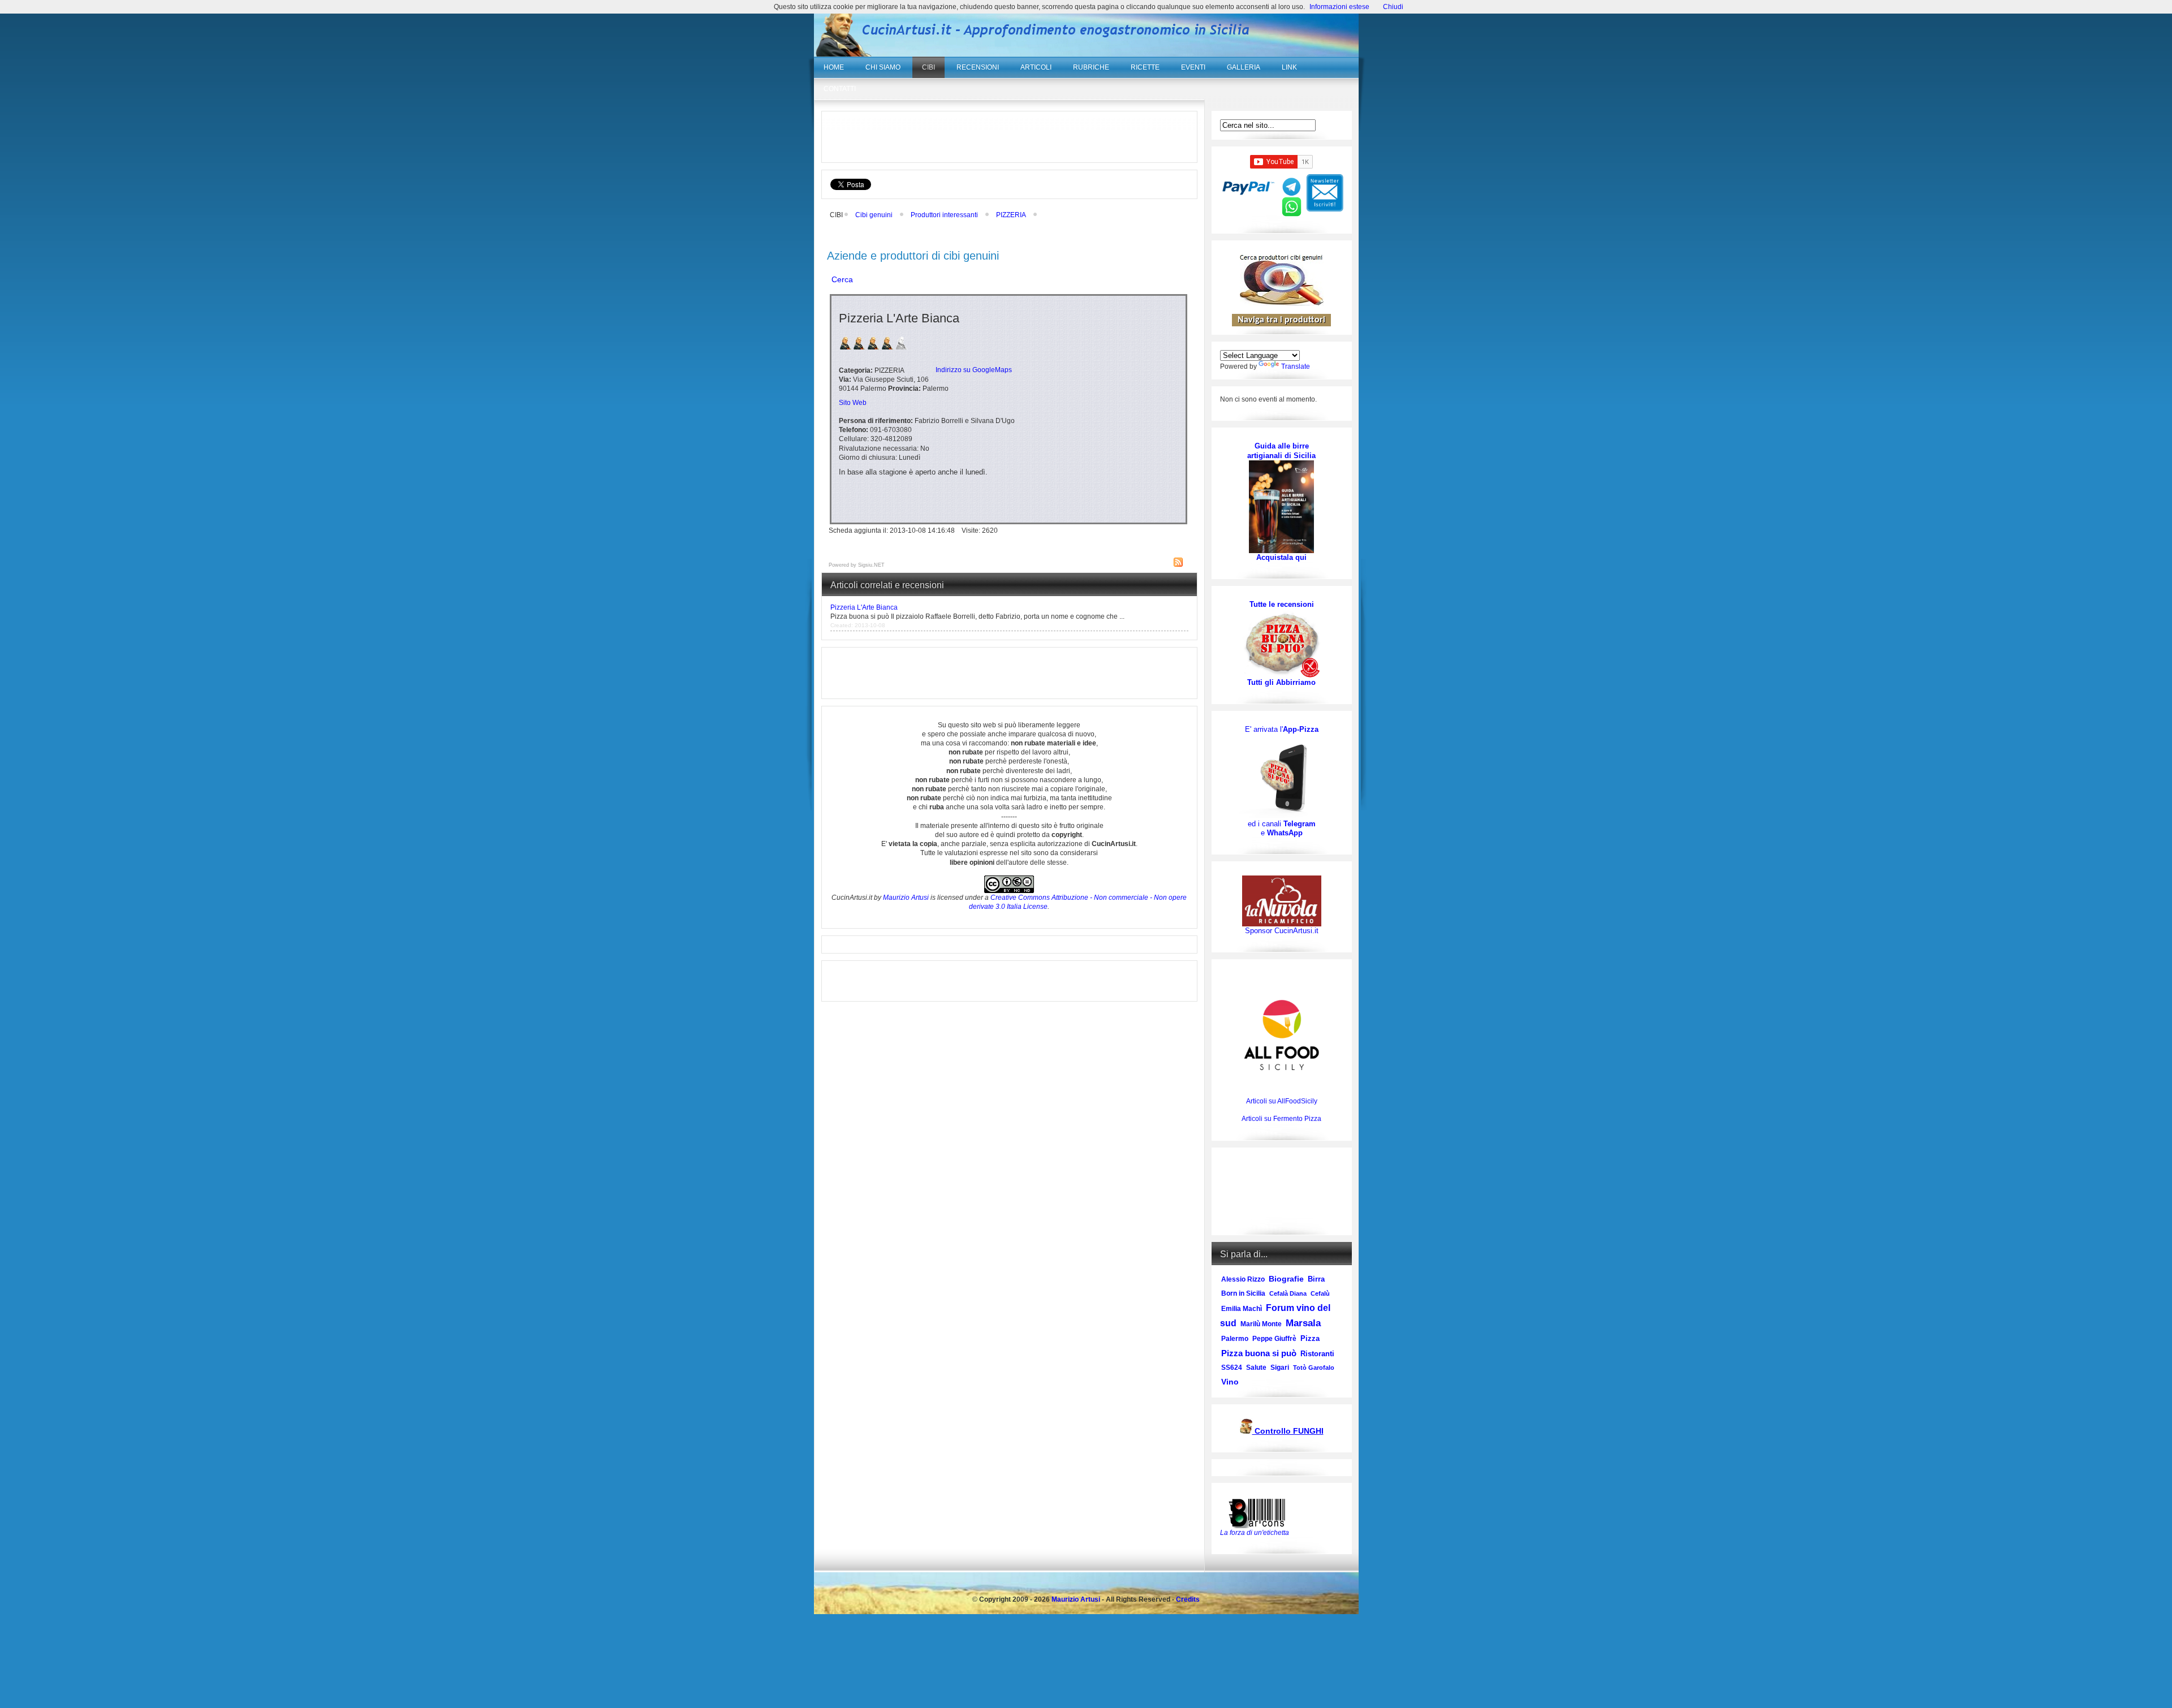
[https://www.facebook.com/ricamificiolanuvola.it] (1282, 901)
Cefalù (1320, 1293)
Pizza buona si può (1259, 1353)
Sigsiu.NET (871, 565)
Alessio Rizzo (1243, 1279)
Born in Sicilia (1243, 1293)
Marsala (1303, 1323)
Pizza (1310, 1338)
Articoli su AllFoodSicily (1282, 1101)
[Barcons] (1260, 1512)
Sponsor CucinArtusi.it (1282, 931)
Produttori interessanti (944, 215)
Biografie (1286, 1279)
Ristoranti (1317, 1354)
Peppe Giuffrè (1274, 1339)
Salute (1256, 1368)
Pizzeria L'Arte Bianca (864, 607)
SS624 (1232, 1368)
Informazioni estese (1339, 7)
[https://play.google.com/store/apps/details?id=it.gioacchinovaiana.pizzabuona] (1282, 777)
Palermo (1235, 1339)
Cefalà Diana (1288, 1293)
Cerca (842, 279)
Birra (1316, 1279)
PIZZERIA (1011, 215)
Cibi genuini (874, 215)
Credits (1188, 1599)
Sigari (1280, 1368)
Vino (1230, 1382)
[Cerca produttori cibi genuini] (1282, 303)
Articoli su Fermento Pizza (1281, 1119)
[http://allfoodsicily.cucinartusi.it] (1282, 1035)
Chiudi (1393, 7)
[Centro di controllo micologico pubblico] (1246, 1432)
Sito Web (853, 403)
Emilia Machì (1242, 1309)
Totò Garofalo (1314, 1368)
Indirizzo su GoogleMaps (974, 370)
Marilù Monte (1261, 1324)
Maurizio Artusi (906, 898)
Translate (1296, 366)
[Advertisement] (1009, 137)
